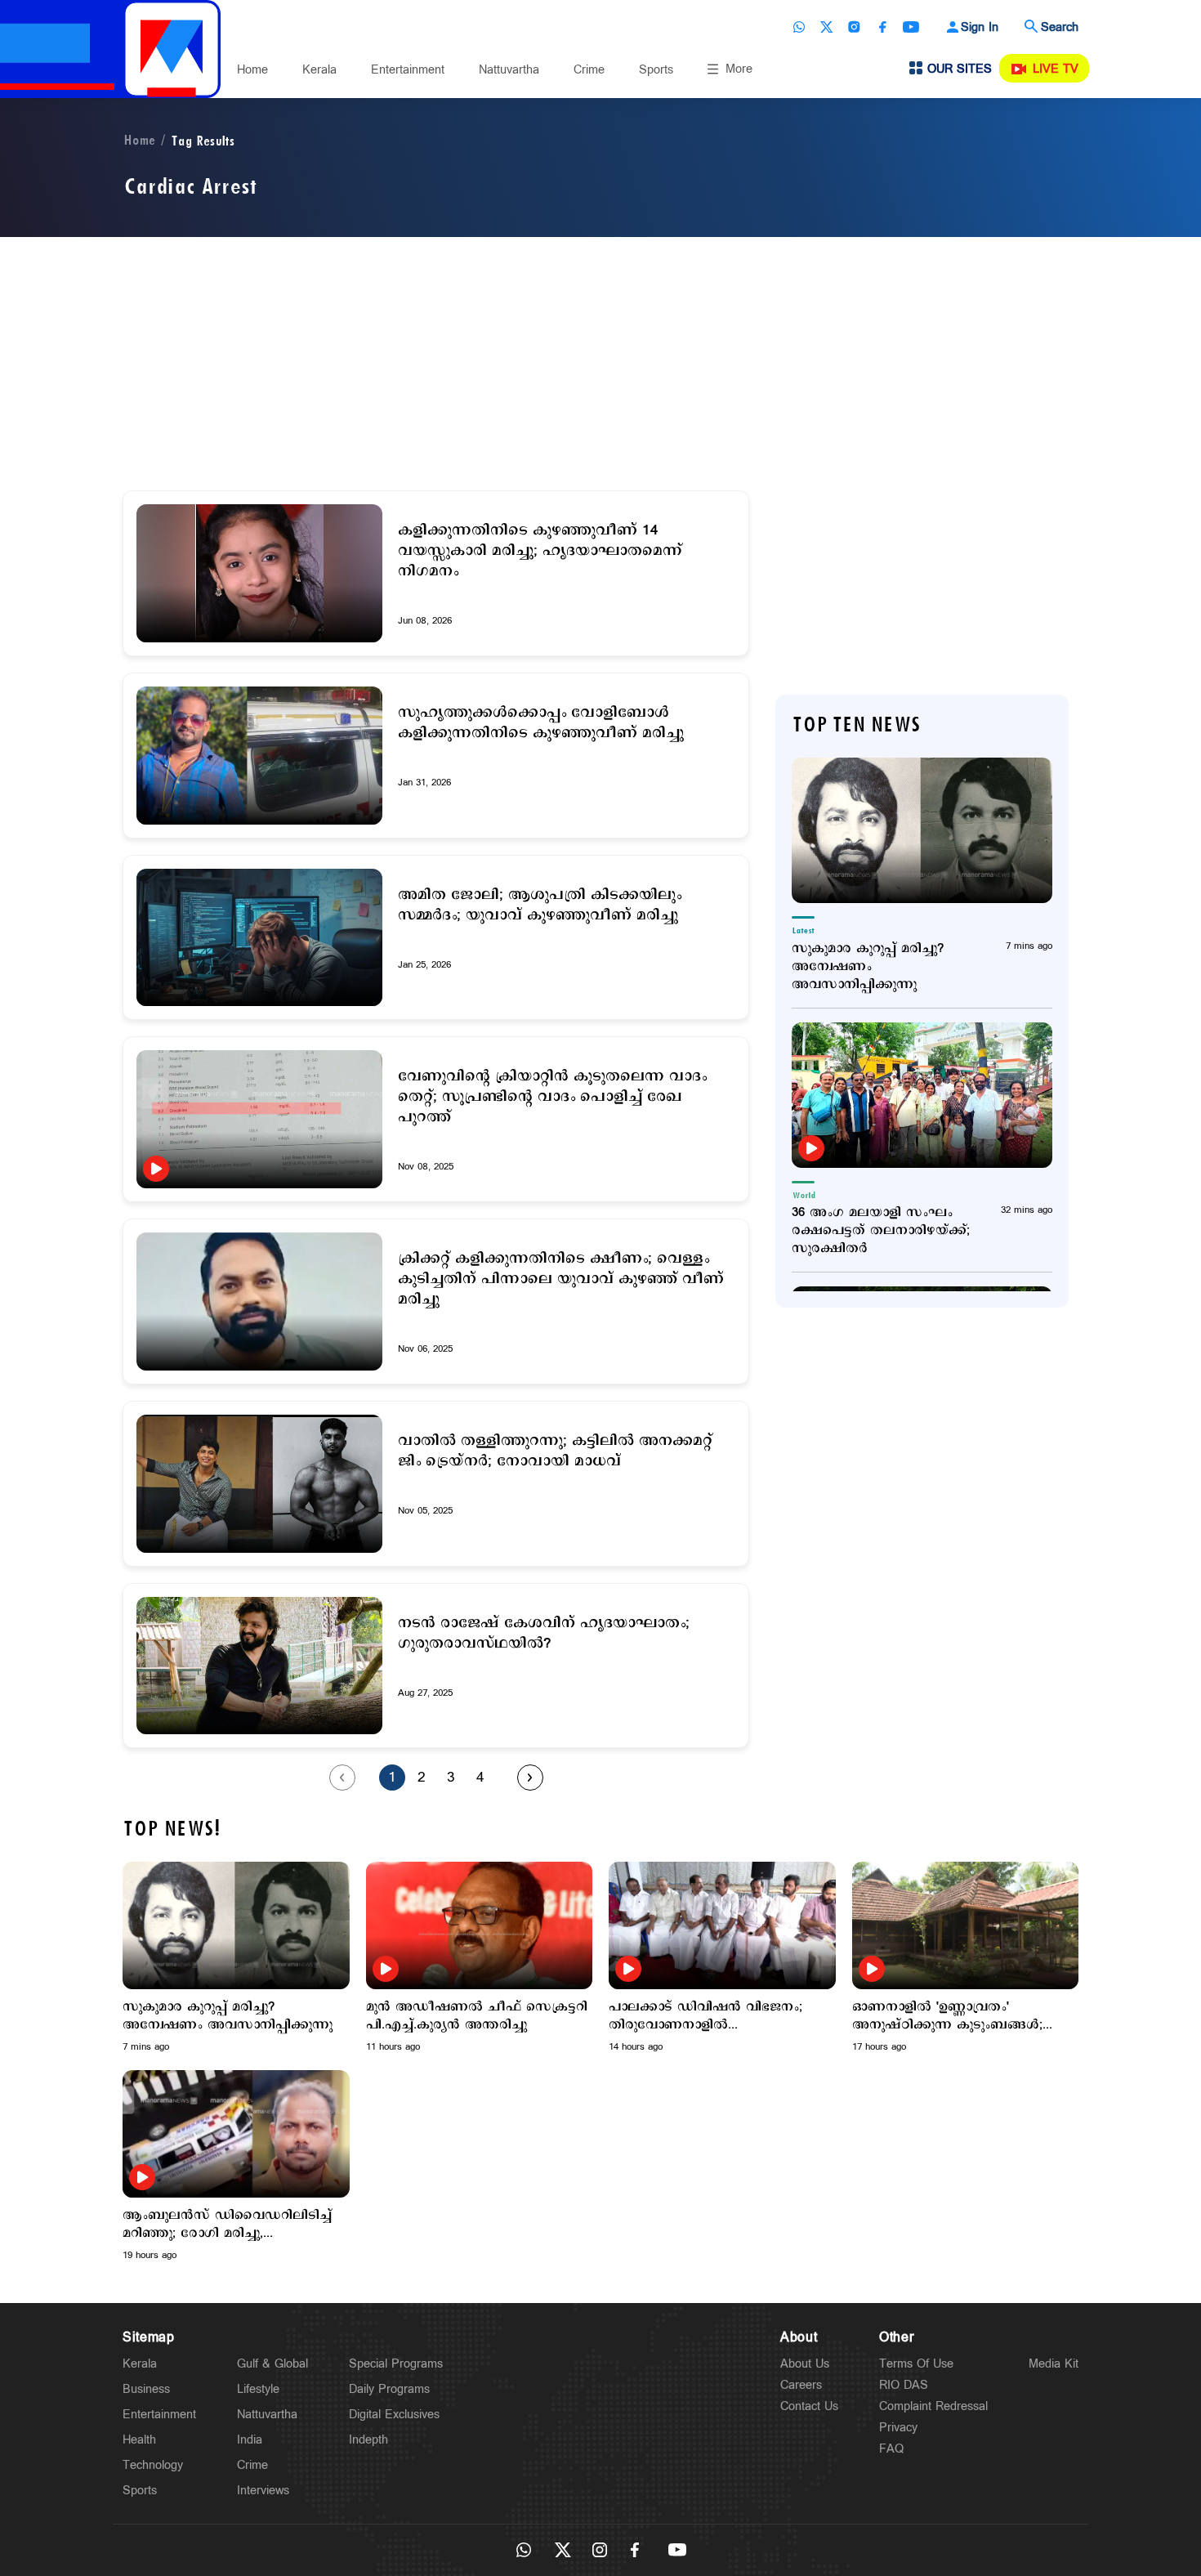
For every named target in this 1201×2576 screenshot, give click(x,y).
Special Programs (396, 2364)
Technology (153, 2465)
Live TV (1056, 69)
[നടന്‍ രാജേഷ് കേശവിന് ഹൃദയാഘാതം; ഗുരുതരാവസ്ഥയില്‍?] (259, 1666)
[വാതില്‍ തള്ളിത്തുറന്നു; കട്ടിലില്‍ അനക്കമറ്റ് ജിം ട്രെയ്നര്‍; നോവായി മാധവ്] (259, 1484)
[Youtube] (911, 27)
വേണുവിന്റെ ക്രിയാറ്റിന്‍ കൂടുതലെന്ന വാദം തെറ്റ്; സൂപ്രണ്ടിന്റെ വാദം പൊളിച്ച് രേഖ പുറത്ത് (552, 1097)
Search (1060, 27)
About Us (805, 2364)
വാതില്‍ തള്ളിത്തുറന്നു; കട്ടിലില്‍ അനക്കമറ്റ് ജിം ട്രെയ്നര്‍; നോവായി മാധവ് (555, 1451)
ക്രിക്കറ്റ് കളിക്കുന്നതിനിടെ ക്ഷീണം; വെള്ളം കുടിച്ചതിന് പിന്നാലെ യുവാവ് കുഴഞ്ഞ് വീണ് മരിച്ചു (561, 1279)
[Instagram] (855, 27)
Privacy (898, 2428)
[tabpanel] (236, 1958)
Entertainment (408, 70)
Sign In (980, 27)
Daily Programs (389, 2389)
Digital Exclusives (394, 2415)
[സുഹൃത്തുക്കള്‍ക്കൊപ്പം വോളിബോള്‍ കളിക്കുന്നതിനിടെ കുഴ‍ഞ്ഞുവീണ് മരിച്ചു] (259, 756)
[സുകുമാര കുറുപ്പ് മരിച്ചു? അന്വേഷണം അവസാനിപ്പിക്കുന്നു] (922, 830)
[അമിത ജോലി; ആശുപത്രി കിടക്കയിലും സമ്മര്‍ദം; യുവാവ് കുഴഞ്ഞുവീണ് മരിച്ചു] (259, 938)
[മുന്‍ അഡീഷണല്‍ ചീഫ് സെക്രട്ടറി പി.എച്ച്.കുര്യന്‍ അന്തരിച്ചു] (480, 1925)
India (250, 2440)
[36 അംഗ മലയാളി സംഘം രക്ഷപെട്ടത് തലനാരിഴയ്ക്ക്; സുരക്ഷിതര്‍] (922, 1095)
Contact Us (809, 2406)
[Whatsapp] (799, 27)
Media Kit (1054, 2364)
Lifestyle (258, 2389)
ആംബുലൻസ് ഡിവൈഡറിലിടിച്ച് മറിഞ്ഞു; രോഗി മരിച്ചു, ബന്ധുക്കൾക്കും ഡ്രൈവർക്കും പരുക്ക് (227, 2225)
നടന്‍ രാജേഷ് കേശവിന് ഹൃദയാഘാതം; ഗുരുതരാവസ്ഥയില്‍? (544, 1634)
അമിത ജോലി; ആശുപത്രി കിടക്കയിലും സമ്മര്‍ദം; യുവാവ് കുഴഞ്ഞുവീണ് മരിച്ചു (540, 906)
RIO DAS (904, 2385)
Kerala (319, 70)
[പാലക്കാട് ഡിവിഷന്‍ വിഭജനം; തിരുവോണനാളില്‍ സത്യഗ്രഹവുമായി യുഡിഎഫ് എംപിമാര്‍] (722, 1925)
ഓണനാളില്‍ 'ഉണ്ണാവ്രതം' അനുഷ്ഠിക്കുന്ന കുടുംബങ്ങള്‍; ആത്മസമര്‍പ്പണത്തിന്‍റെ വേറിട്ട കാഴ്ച (948, 2016)
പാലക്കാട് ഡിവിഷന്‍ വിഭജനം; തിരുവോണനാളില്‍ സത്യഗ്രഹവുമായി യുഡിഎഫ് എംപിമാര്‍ (705, 2016)
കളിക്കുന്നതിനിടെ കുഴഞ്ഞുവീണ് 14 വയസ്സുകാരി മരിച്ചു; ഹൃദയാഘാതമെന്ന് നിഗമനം (540, 551)
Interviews (263, 2491)
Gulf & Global (272, 2364)
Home (252, 70)
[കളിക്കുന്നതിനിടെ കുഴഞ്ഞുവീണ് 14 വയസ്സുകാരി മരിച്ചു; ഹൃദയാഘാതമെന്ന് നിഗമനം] (259, 573)
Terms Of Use (916, 2364)
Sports (656, 70)
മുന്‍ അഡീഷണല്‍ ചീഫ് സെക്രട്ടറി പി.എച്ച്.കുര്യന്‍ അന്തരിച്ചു (477, 2016)
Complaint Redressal (933, 2406)
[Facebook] (882, 27)
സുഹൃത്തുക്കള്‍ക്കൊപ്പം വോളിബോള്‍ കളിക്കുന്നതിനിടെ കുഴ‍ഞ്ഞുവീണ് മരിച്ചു (541, 723)
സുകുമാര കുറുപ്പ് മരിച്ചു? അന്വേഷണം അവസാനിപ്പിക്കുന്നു (868, 967)
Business (146, 2389)
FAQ (891, 2449)
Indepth (368, 2440)
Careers (801, 2385)
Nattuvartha (509, 70)
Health (139, 2440)
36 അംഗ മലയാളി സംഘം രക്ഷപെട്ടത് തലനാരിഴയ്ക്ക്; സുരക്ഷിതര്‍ (881, 1231)
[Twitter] (827, 27)
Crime (589, 70)
